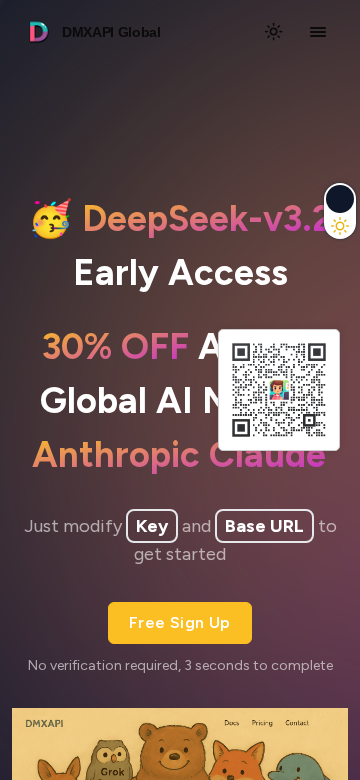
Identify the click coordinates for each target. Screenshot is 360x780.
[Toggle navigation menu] (318, 32)
